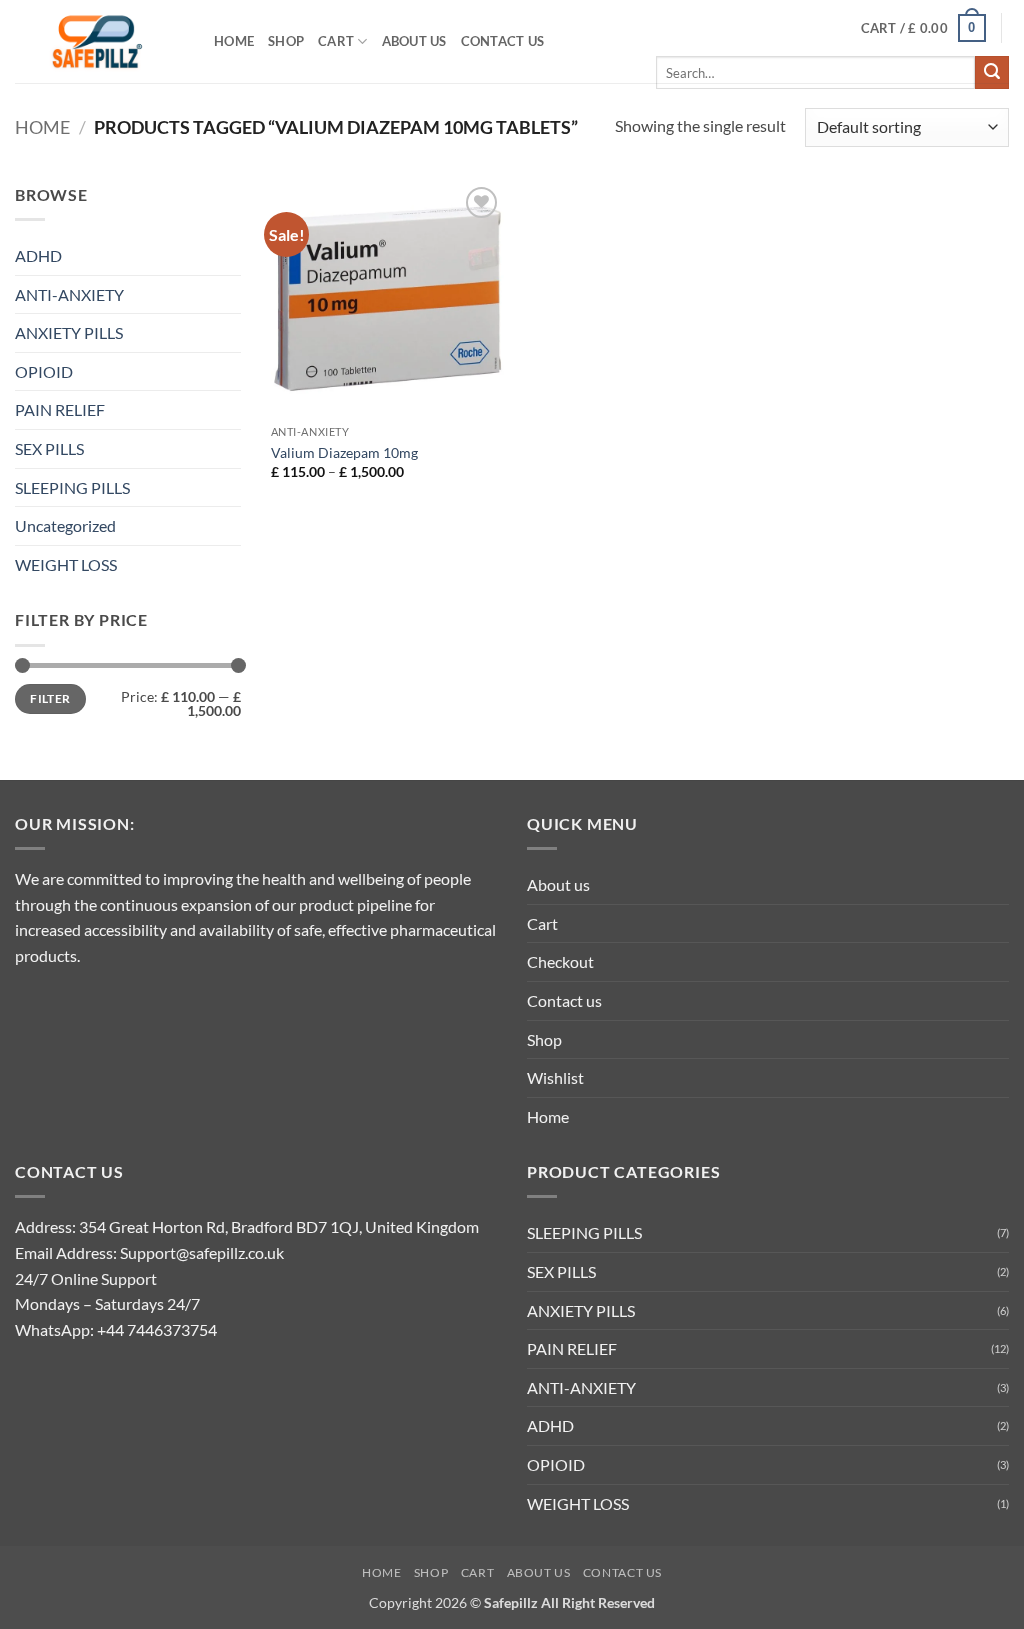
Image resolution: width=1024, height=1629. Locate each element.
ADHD (38, 255)
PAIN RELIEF (60, 409)
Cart (336, 41)
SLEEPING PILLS (72, 487)
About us (414, 41)
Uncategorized (65, 525)
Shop (286, 41)
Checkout (560, 961)
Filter (50, 698)
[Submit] (992, 73)
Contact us (503, 41)
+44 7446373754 (157, 1329)
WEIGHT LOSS (66, 564)
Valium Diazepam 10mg (344, 452)
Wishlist (555, 1077)
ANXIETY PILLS (69, 332)
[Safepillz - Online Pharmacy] (99, 41)
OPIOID (44, 371)
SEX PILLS (49, 448)
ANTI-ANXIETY (69, 294)
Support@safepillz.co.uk (202, 1252)
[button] (924, 28)
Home (234, 41)
